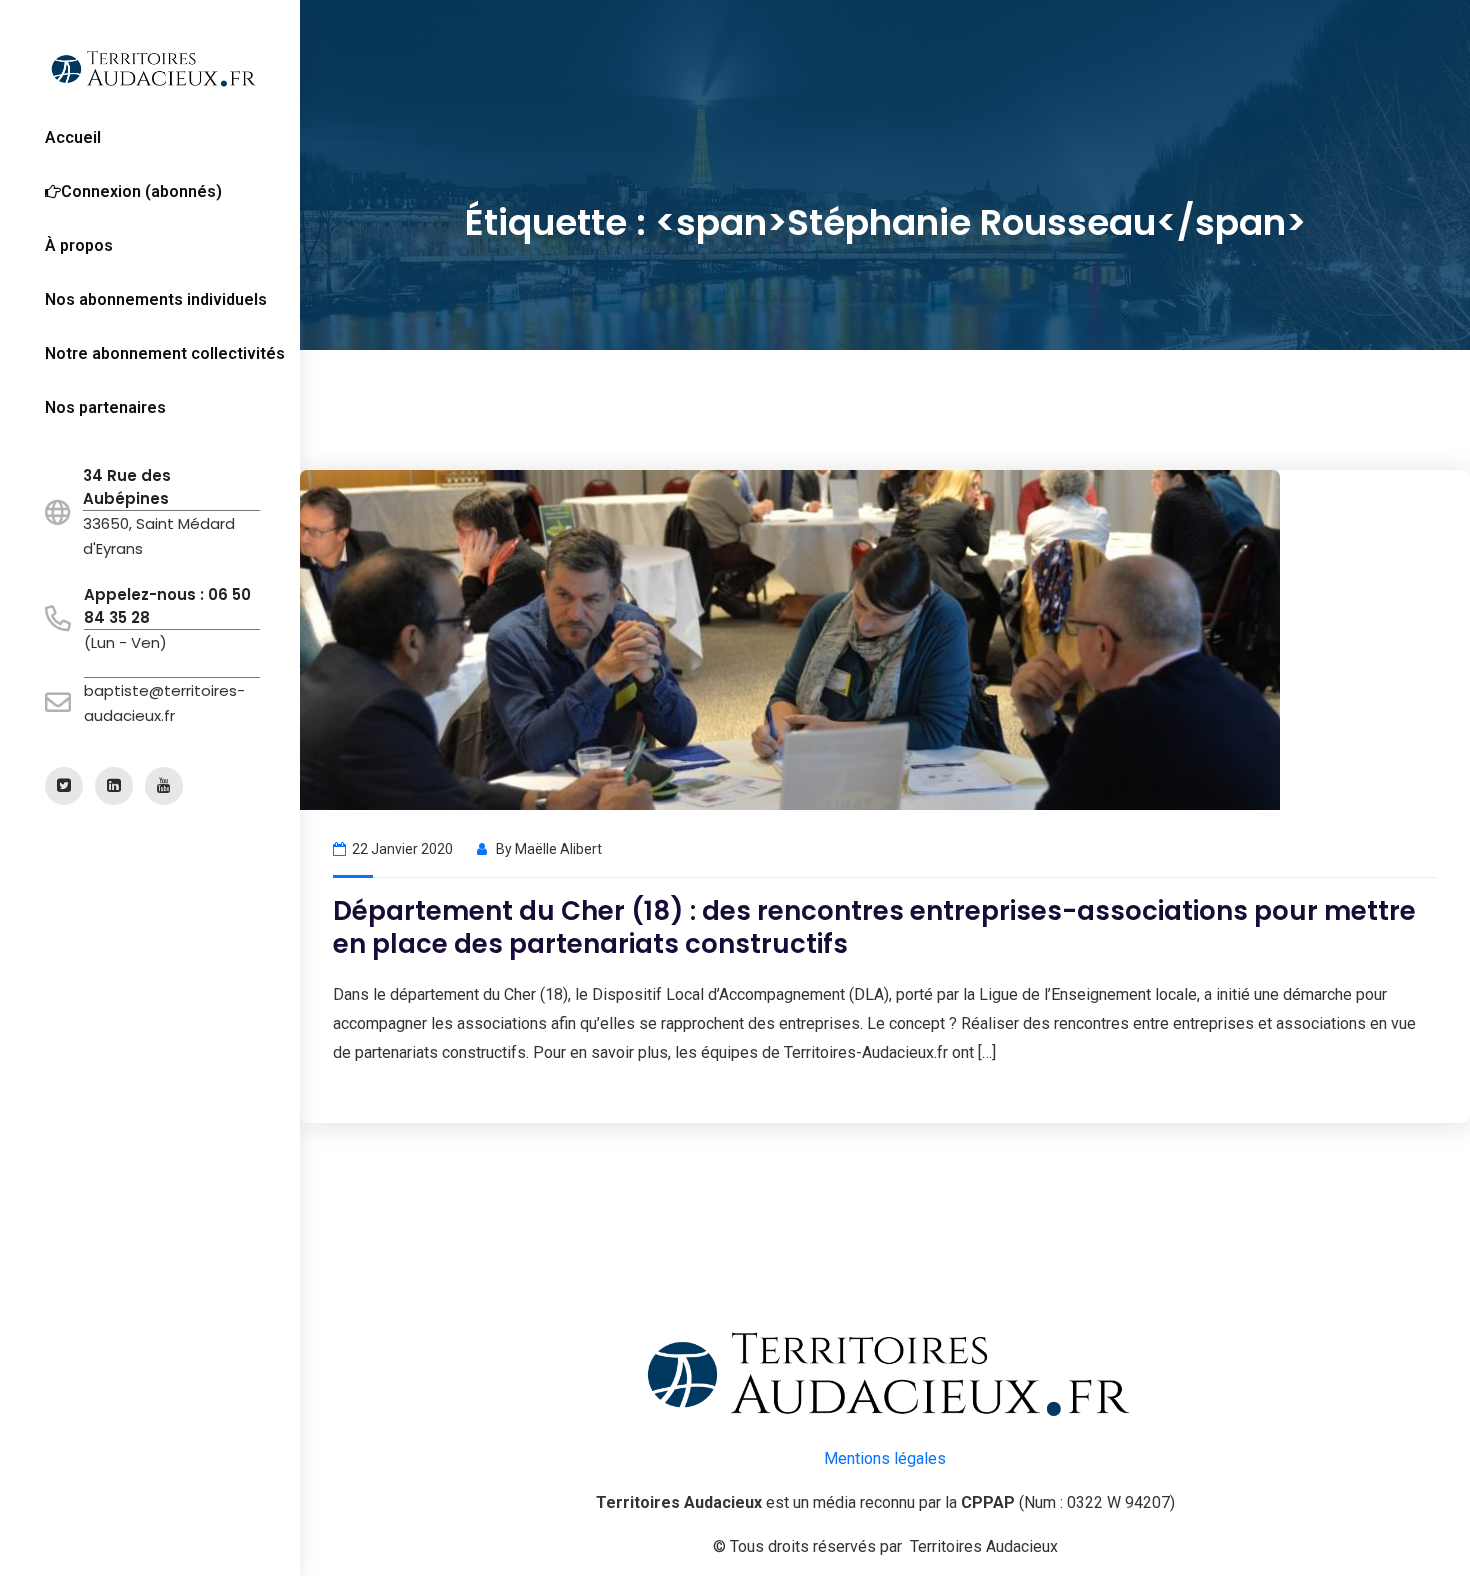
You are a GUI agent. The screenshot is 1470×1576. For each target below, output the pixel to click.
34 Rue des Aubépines (127, 487)
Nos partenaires (105, 407)
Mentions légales (885, 1458)
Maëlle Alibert (558, 849)
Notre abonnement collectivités (165, 353)
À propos (79, 245)
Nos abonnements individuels (156, 299)
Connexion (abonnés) (141, 191)
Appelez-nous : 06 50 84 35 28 (167, 606)
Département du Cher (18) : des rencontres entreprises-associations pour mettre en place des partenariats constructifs (874, 927)
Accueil (73, 137)
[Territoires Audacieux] (152, 67)
